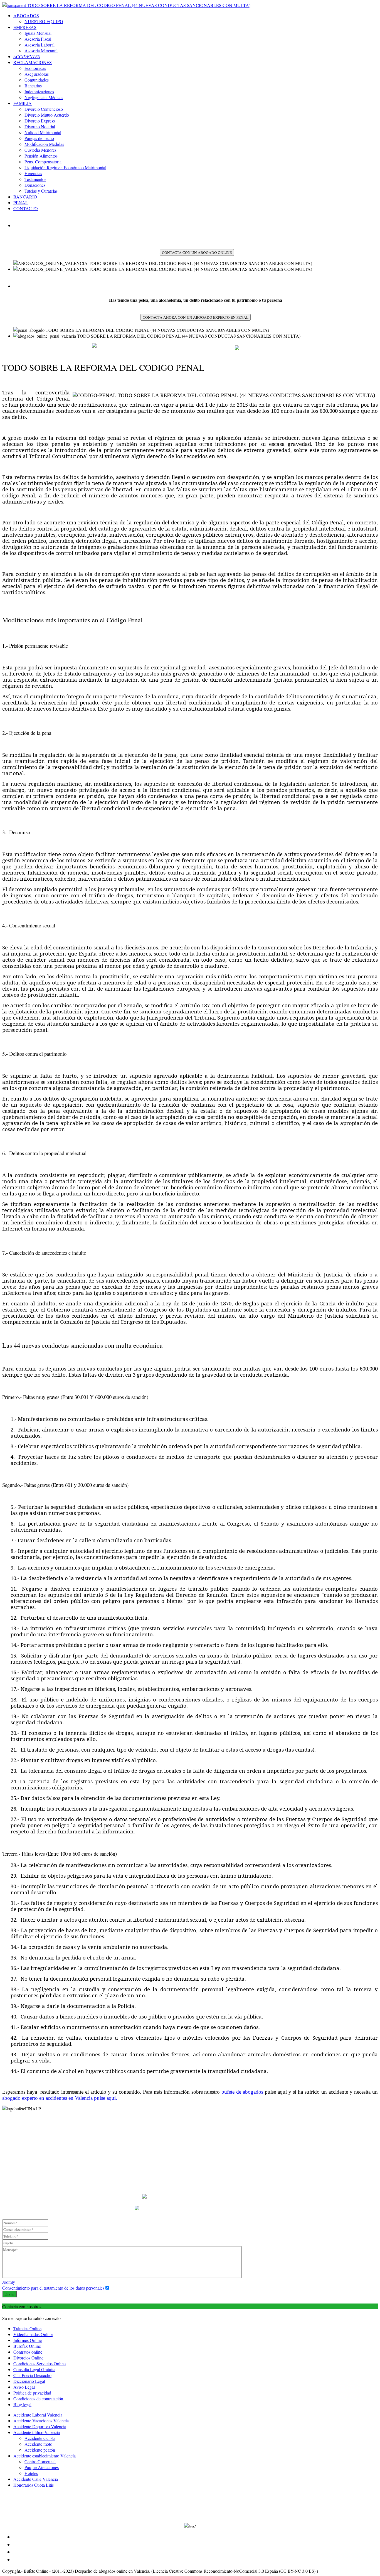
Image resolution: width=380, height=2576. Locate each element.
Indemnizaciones (39, 91)
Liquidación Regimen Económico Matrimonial (65, 167)
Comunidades (37, 80)
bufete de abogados (242, 2092)
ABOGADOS (26, 15)
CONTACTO (26, 208)
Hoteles (31, 2473)
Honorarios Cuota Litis (34, 2485)
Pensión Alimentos (41, 156)
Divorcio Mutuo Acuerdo (47, 115)
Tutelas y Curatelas (41, 191)
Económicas (35, 68)
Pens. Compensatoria (43, 162)
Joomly (9, 2282)
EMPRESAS (25, 27)
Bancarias (33, 86)
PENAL (21, 202)
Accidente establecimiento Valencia (45, 2456)
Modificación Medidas (44, 144)
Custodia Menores (40, 150)
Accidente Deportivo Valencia (40, 2426)
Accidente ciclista (40, 2438)
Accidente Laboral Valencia (38, 2415)
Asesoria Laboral (40, 45)
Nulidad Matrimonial (43, 132)
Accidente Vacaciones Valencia (41, 2421)
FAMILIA (23, 103)
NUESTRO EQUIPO (44, 21)
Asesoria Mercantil (41, 51)
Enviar (9, 2294)
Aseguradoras (37, 74)
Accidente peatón (40, 2450)
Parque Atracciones (42, 2467)
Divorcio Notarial (40, 127)
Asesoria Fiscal (38, 39)
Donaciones (35, 185)
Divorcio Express (40, 121)
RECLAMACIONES (33, 62)
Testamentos (35, 179)
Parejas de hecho (39, 138)
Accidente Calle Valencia (36, 2479)
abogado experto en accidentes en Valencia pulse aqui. (60, 2098)
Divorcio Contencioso (44, 109)
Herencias (33, 173)
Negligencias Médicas (44, 97)
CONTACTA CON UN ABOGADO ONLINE (197, 252)
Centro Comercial (40, 2461)
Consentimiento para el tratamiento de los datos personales (53, 2288)
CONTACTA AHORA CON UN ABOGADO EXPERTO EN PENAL (196, 317)
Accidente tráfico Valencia (37, 2432)
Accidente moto (38, 2444)
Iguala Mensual (38, 33)
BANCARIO (25, 197)
